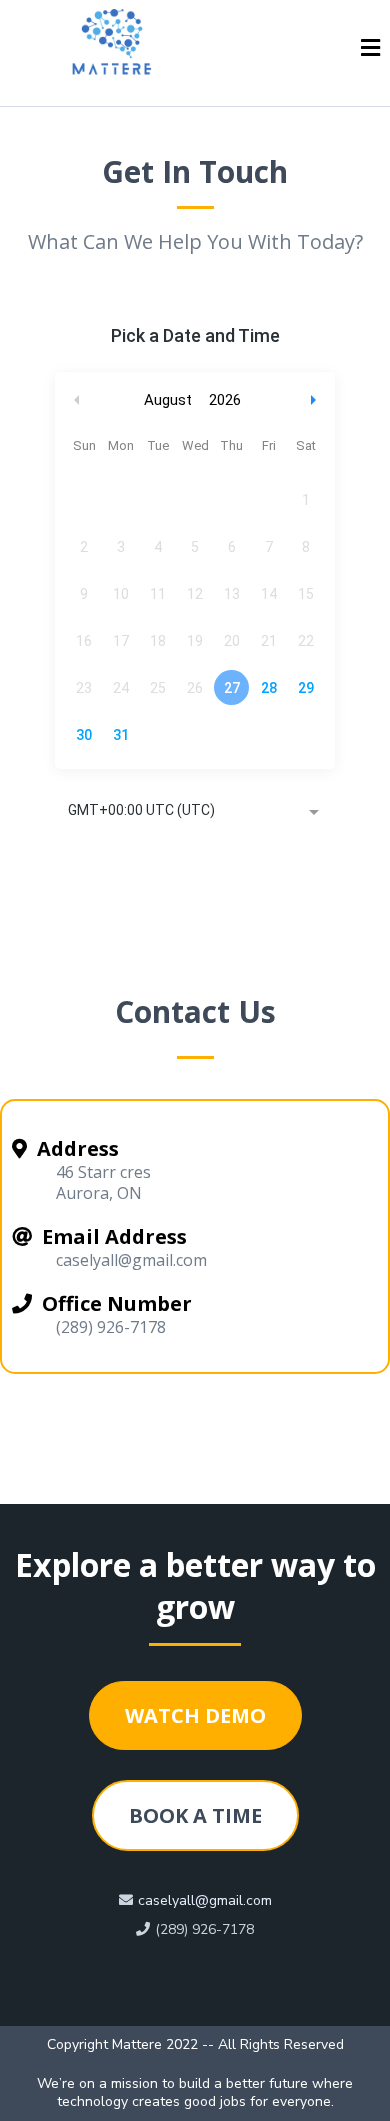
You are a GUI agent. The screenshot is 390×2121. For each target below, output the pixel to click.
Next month (316, 400)
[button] (370, 50)
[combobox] (195, 812)
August (168, 400)
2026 (225, 400)
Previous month (77, 400)
